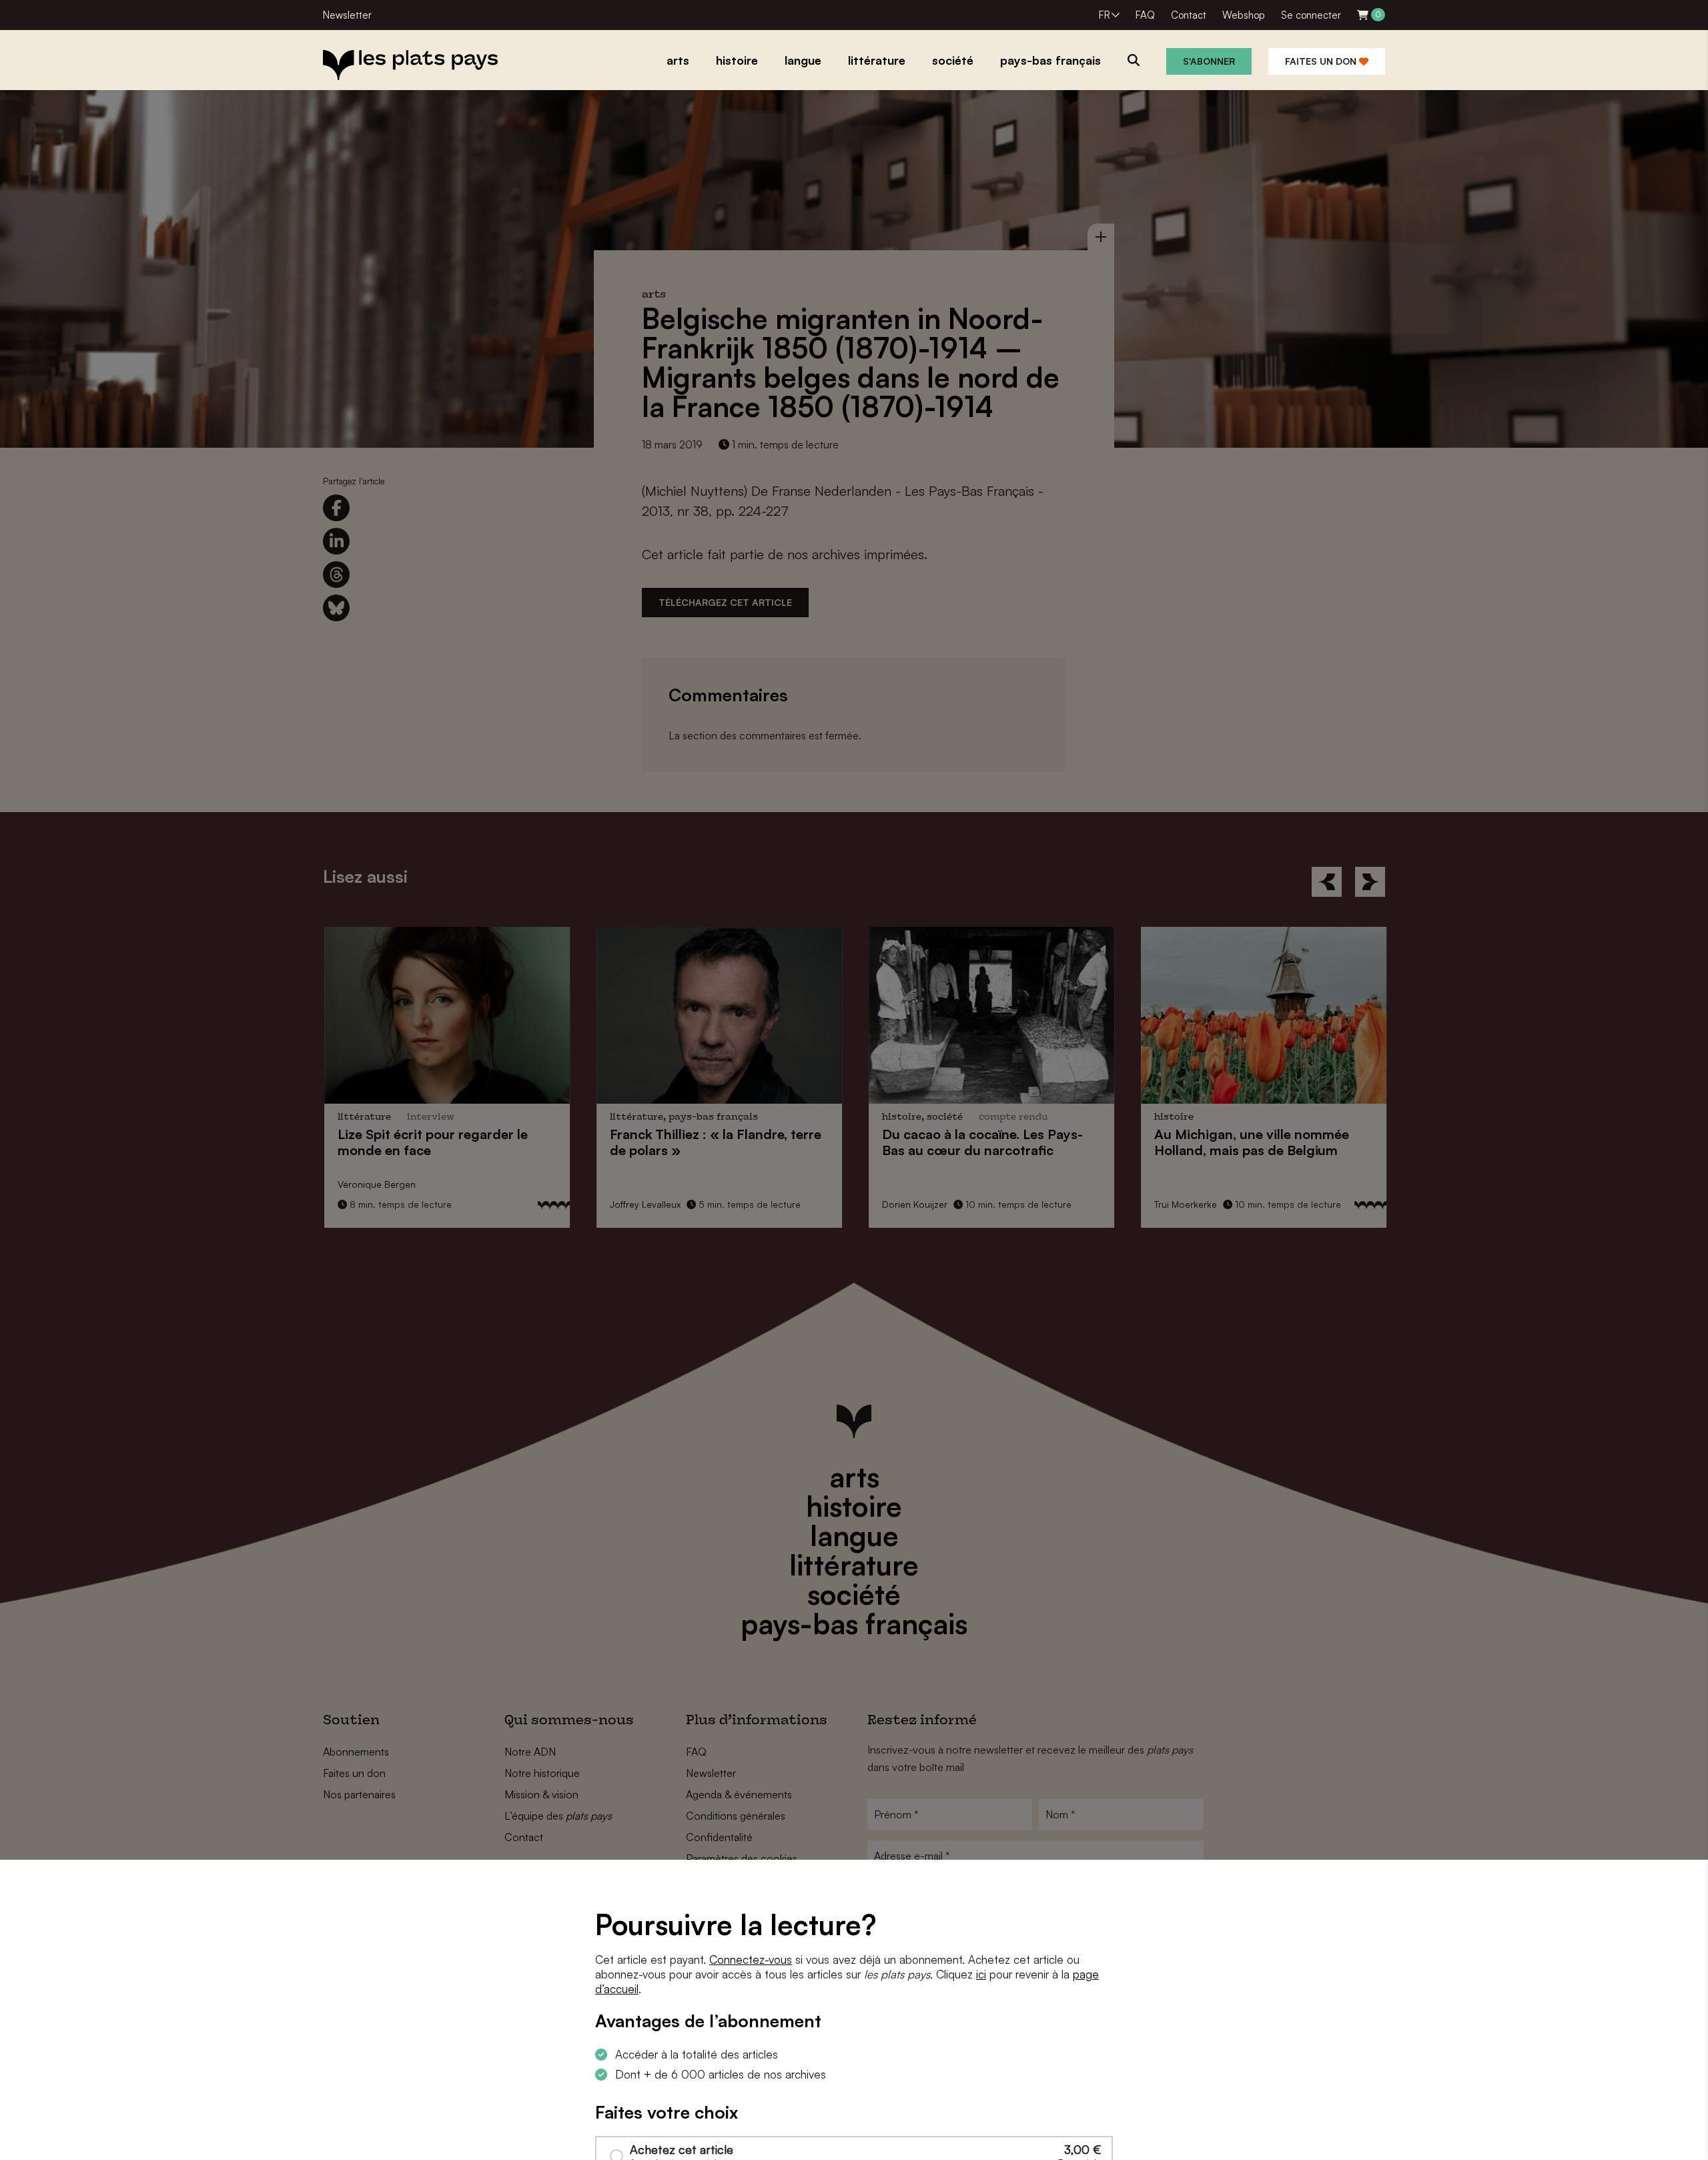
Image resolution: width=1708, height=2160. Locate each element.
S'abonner (1209, 61)
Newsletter (347, 15)
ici (981, 1974)
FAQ (1145, 15)
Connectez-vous (751, 1959)
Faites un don (1322, 61)
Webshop (1244, 15)
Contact (1189, 15)
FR (1105, 15)
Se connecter (1311, 15)
